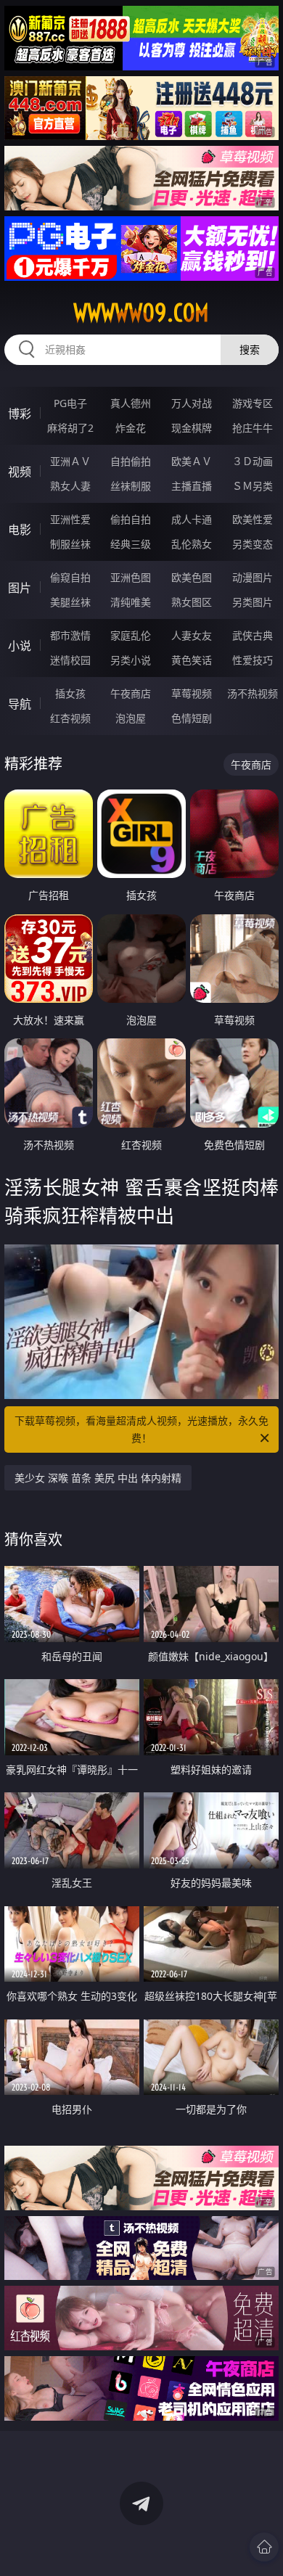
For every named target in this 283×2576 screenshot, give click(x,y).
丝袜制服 (131, 486)
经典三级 (131, 544)
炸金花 (131, 428)
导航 (20, 704)
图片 (20, 588)
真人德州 (131, 403)
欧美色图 (192, 577)
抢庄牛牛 (253, 428)
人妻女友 (192, 635)
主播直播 (192, 486)
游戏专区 (253, 403)
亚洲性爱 (70, 519)
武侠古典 (253, 635)
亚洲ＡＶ (70, 461)
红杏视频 (70, 718)
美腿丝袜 (70, 602)
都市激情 (70, 635)
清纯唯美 (131, 602)
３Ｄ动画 (253, 461)
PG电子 (70, 403)
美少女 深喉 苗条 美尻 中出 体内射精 (98, 1478)
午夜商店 (131, 693)
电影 (20, 530)
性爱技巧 (253, 660)
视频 (20, 472)
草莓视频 (192, 693)
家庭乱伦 (131, 635)
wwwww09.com (141, 313)
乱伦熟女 (192, 544)
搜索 (250, 349)
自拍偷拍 (131, 461)
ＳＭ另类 (253, 486)
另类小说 (131, 660)
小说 (20, 646)
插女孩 (70, 693)
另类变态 (253, 544)
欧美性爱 (253, 519)
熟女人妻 (70, 486)
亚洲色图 (131, 577)
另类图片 (253, 602)
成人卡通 (192, 519)
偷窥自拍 (70, 577)
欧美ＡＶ (192, 461)
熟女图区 (192, 602)
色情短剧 (192, 718)
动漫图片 (253, 577)
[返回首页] (264, 2547)
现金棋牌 (192, 428)
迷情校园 (70, 660)
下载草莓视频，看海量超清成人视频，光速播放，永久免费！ (141, 1429)
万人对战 (192, 403)
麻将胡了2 (70, 428)
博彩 (20, 414)
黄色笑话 (192, 660)
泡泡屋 (131, 718)
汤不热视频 (253, 693)
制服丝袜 (70, 544)
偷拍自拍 (131, 519)
